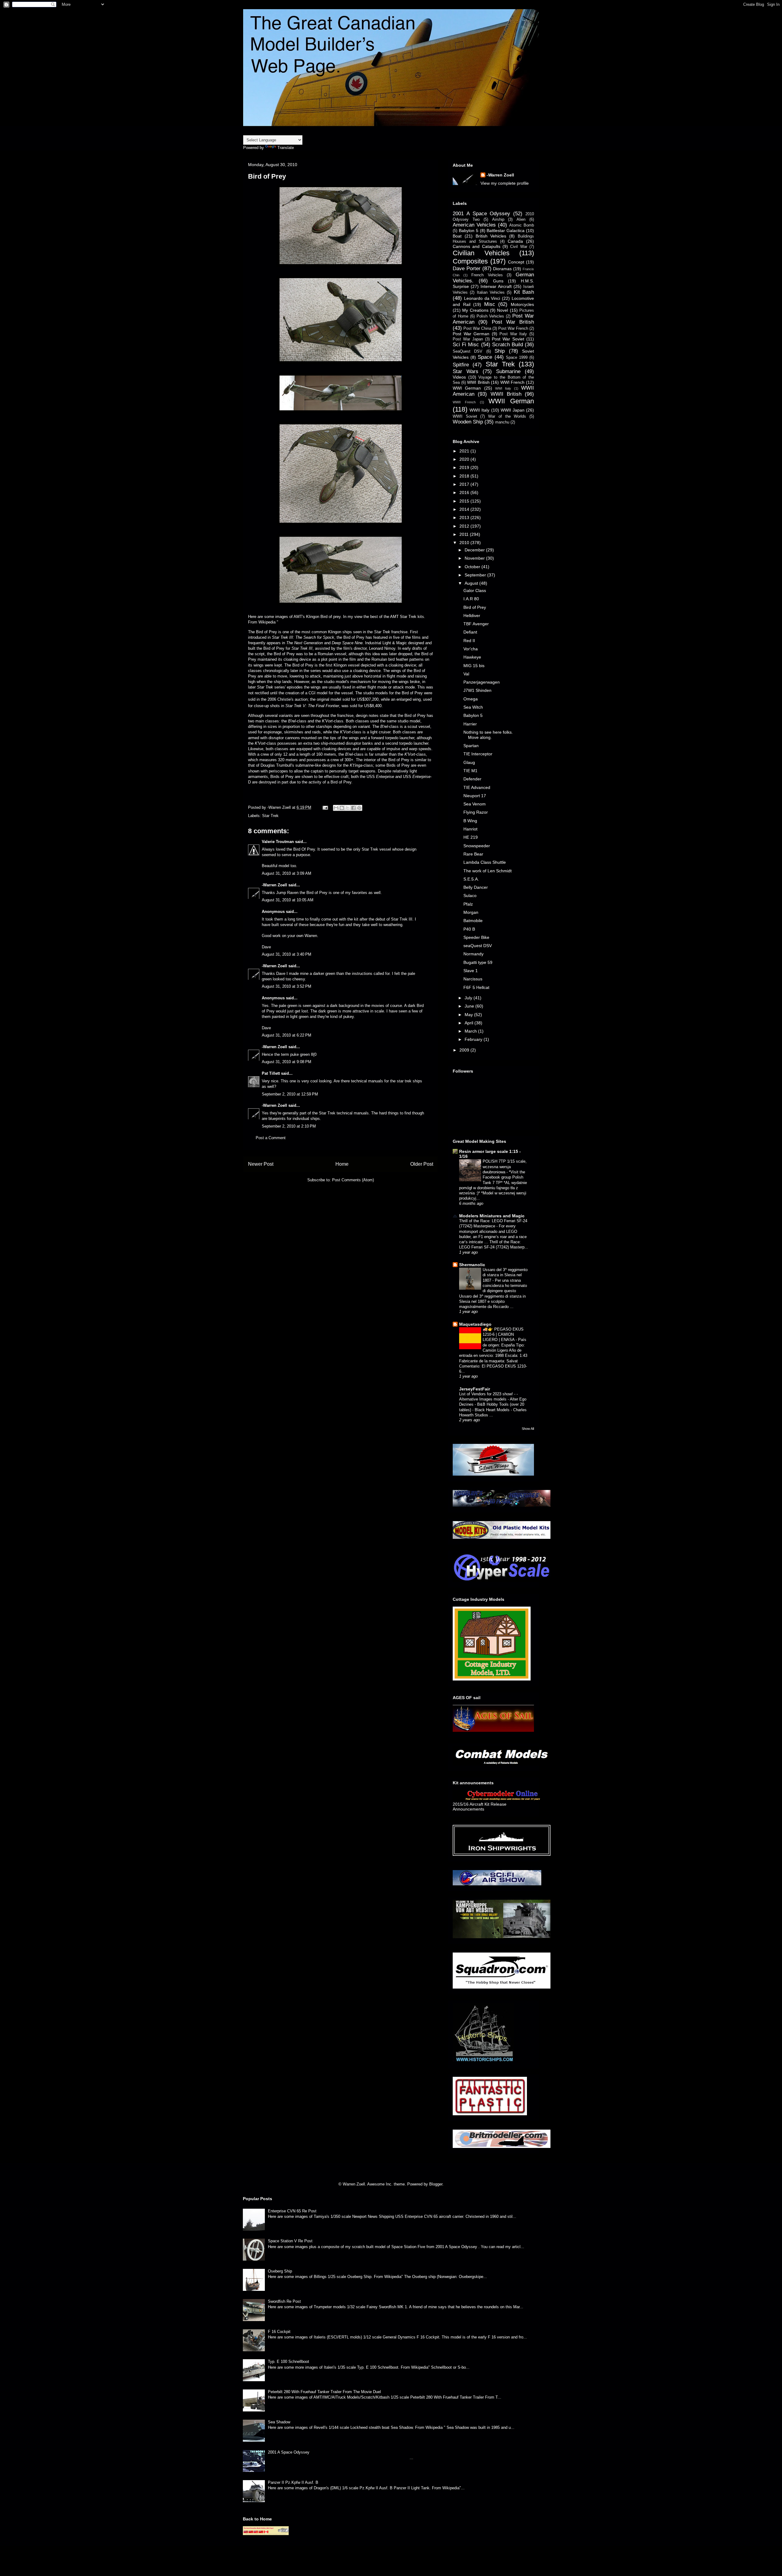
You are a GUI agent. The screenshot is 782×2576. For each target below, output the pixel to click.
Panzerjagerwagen (482, 682)
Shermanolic (472, 1265)
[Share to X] (348, 808)
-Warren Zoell (274, 885)
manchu (502, 422)
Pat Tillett (271, 1073)
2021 (465, 451)
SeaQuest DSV (468, 351)
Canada (515, 241)
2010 (465, 543)
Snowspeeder (477, 846)
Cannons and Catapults (477, 246)
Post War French (513, 329)
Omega (471, 699)
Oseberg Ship (280, 2271)
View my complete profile (505, 183)
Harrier (470, 724)
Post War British (513, 322)
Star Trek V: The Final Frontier (312, 706)
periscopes (278, 771)
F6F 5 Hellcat (476, 987)
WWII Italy (479, 410)
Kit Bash (524, 292)
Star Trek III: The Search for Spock (303, 637)
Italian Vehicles (491, 292)
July (469, 998)
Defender (472, 779)
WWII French (464, 402)
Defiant (470, 632)
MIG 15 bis (474, 666)
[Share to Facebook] (353, 808)
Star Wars (466, 371)
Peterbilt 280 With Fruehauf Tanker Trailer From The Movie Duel (324, 2392)
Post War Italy (513, 334)
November (475, 558)
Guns (498, 281)
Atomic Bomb (522, 225)
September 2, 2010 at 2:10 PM (289, 1126)
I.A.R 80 (471, 599)
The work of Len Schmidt (488, 871)
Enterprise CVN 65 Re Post (292, 2211)
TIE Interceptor (478, 754)
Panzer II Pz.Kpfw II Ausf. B (293, 2482)
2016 (465, 492)
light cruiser (380, 732)
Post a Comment (271, 1138)
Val (466, 674)
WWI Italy (503, 388)
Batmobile (473, 921)
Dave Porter (467, 269)
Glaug (469, 762)
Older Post (422, 1164)
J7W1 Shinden (477, 690)
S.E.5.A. (471, 879)
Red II (469, 641)
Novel (502, 310)
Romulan (325, 654)
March (471, 1031)
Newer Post (261, 1164)
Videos (459, 377)
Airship (498, 220)
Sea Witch (473, 707)
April (470, 1023)
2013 (465, 518)
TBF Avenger (476, 624)
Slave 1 (471, 971)
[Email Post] (325, 807)
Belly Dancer (476, 887)
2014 (465, 509)
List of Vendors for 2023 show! (487, 1394)
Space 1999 (517, 358)
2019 (465, 467)
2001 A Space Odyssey (481, 214)
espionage (273, 732)
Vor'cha (471, 649)
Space (485, 357)
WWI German (467, 388)
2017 (465, 484)
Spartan (471, 746)
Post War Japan (468, 339)
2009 (465, 1050)
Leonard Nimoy (382, 648)
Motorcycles (522, 304)
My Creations (475, 310)
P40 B (469, 929)
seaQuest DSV (478, 946)
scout (412, 727)
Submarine (508, 371)
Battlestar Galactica (506, 231)
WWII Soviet (465, 416)
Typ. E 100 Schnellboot (289, 2362)
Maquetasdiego (475, 1324)
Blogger (436, 2184)
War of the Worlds (507, 416)
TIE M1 (470, 771)
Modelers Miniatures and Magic (492, 1216)
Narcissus (473, 979)
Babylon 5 (469, 231)
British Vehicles (491, 236)
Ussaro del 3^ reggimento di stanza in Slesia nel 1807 (505, 1275)
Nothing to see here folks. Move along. (488, 735)
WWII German (511, 401)
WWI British (478, 382)
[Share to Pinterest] (359, 808)
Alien (521, 220)
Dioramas (502, 269)
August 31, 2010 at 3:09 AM (287, 873)
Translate (286, 148)
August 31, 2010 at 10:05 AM (288, 900)
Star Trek (270, 816)
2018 (465, 476)
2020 (465, 459)
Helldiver (472, 616)
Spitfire (461, 365)
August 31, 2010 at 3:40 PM (287, 954)
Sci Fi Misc (466, 345)
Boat (457, 236)
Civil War (519, 247)
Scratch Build (508, 345)
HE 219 (471, 837)
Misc (490, 304)
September (476, 575)
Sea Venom (475, 804)
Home (342, 1164)
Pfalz (468, 904)
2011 (465, 534)
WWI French (513, 382)
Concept (516, 262)
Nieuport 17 (475, 796)
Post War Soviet (508, 339)
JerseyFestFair (475, 1389)
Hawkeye (472, 657)
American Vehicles (474, 225)
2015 (465, 501)
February (474, 1039)
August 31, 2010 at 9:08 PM (287, 1062)
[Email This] (336, 808)
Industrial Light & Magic (386, 643)
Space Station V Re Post (290, 2241)
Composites (470, 261)
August (472, 583)
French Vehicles (487, 275)
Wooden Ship (468, 422)
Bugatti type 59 (478, 962)
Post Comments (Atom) (353, 1180)
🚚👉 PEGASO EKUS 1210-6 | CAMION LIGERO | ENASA (503, 1335)
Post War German (471, 334)
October (473, 567)
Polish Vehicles (490, 316)
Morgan (471, 912)
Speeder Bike (476, 937)
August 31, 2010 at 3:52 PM (287, 986)
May (469, 1015)
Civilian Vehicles (481, 253)
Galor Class (475, 590)
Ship (500, 351)
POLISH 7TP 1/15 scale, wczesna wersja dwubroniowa (505, 1167)
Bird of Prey (475, 607)
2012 (465, 526)
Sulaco (470, 896)
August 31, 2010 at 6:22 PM (287, 1035)
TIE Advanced (477, 787)
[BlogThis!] (342, 808)
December (475, 550)
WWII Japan (513, 410)
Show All (528, 1429)
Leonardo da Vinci (482, 298)
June (470, 1006)
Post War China (477, 329)
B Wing (470, 821)
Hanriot (470, 829)
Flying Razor (476, 812)
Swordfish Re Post (284, 2301)
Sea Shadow (279, 2422)
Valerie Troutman (278, 842)
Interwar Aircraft (496, 286)
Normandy (473, 954)
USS (380, 777)
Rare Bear (473, 854)
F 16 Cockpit (279, 2332)
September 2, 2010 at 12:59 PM (290, 1094)
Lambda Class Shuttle (485, 862)
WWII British (506, 394)
